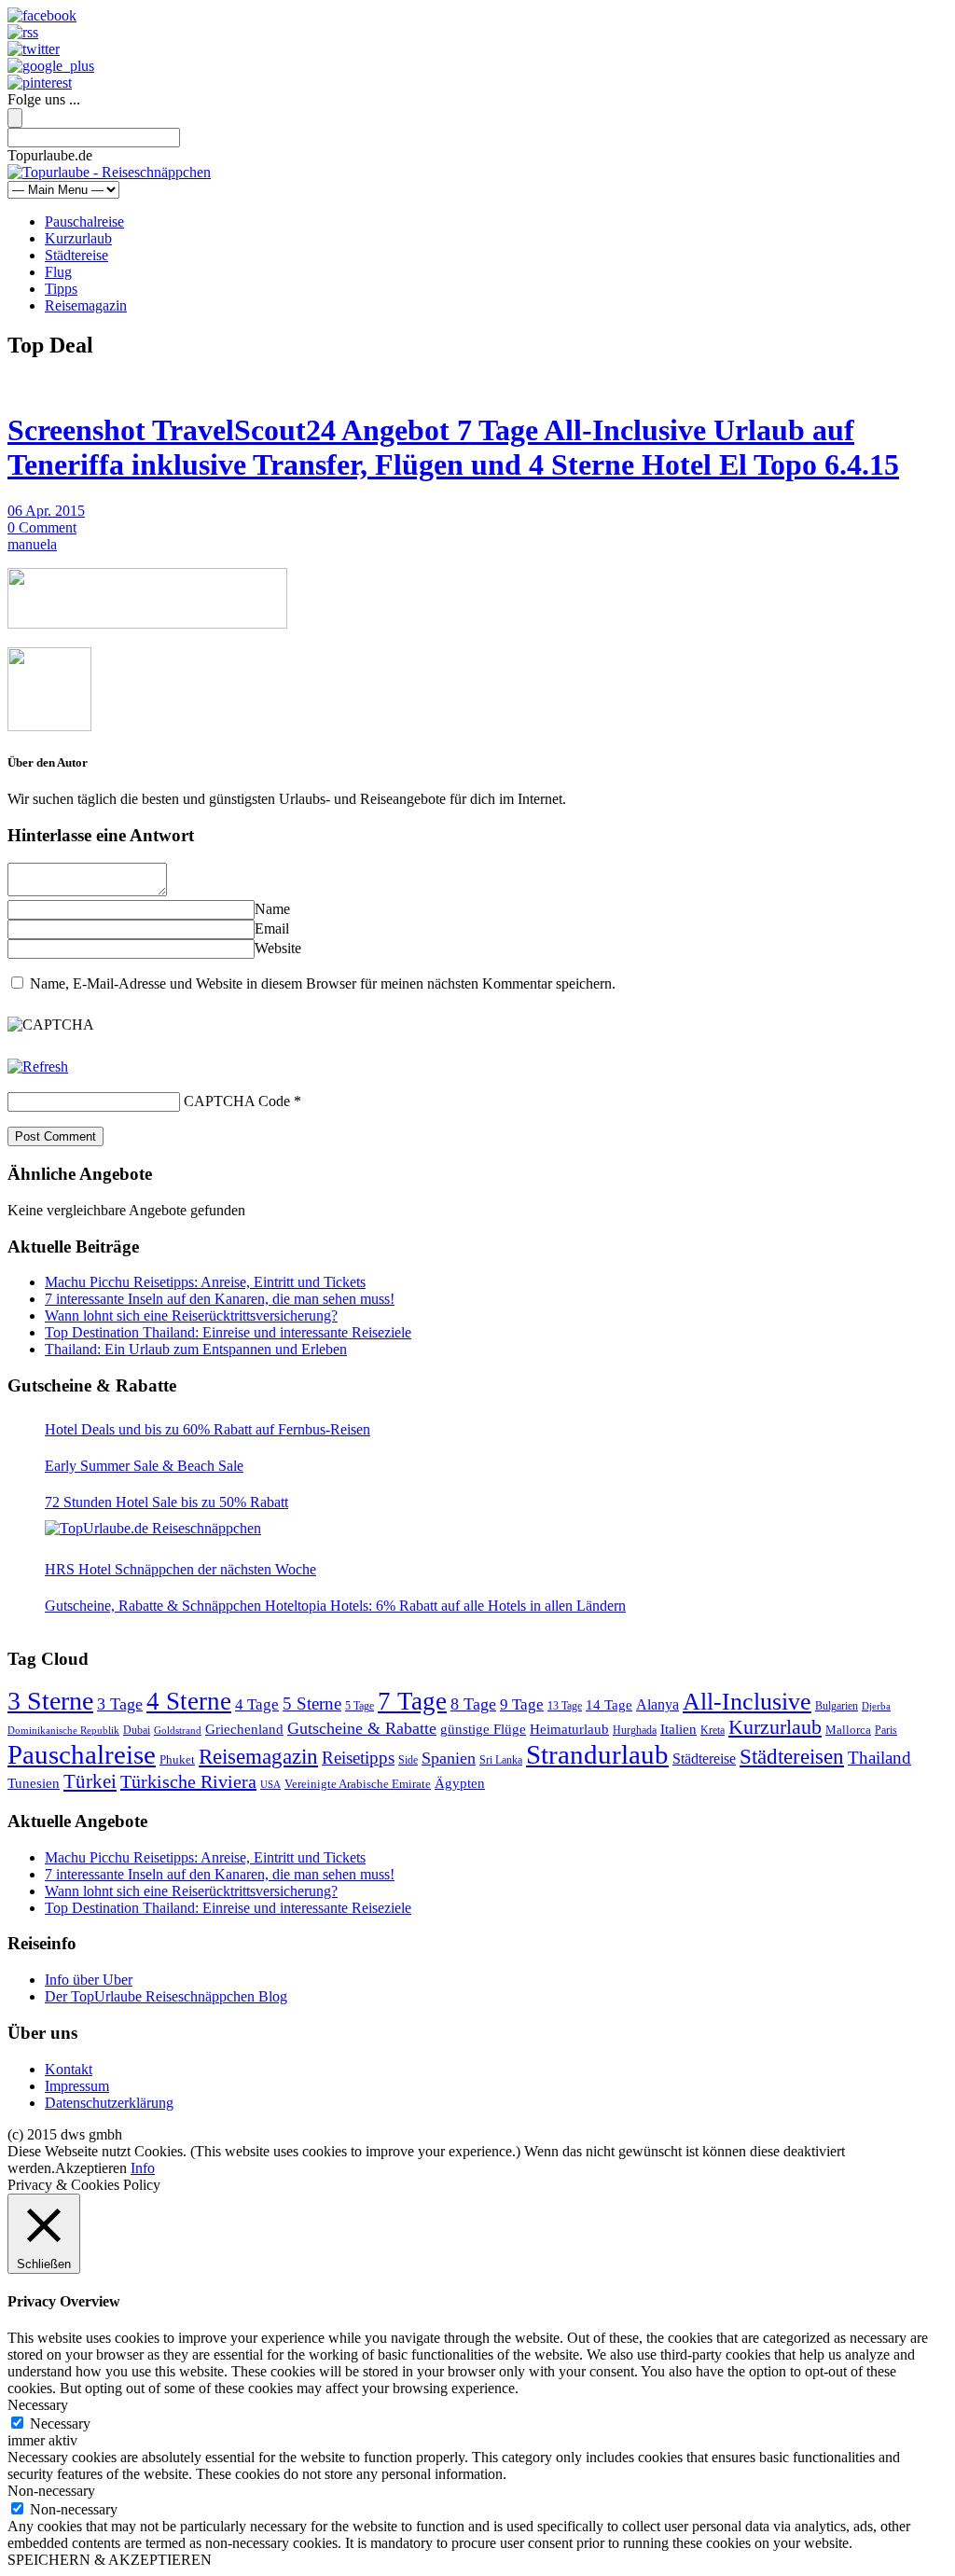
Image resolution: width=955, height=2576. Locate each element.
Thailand (879, 1758)
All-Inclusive (747, 1702)
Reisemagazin (86, 305)
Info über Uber (89, 1980)
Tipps (61, 289)
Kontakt (69, 2069)
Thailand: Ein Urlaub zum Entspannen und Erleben (196, 1349)
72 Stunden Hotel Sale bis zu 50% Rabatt (166, 1502)
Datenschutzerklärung (109, 2103)
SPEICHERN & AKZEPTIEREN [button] (110, 2560)
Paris (886, 1730)
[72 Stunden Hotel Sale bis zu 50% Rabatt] (153, 1529)
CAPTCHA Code (237, 1101)
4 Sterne (189, 1701)
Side (408, 1760)
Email (272, 928)
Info (143, 2168)
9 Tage (522, 1704)
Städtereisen (792, 1756)
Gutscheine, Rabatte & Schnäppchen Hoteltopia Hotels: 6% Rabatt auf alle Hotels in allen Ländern (335, 1606)
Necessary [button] (38, 2405)
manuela (32, 544)
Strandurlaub (597, 1754)
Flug (58, 272)
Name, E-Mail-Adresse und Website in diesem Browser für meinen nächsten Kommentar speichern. (323, 983)
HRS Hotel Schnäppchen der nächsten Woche (180, 1569)
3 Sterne (50, 1701)
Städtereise (76, 255)
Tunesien (34, 1783)
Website (278, 948)
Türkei (90, 1781)
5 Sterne (312, 1703)
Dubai (137, 1731)
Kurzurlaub (78, 238)
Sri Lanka (501, 1760)
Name (272, 909)
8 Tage (473, 1704)
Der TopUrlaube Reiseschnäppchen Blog (166, 1996)
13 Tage (565, 1706)
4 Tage (257, 1704)
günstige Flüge (483, 1729)
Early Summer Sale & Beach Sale (144, 1466)
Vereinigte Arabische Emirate (358, 1784)
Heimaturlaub (569, 1729)
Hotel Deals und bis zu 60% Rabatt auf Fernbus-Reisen (208, 1429)
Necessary (60, 2424)
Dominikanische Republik (63, 1731)
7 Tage (412, 1701)
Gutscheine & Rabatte (362, 1728)
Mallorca (848, 1730)
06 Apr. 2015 (46, 511)
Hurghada (635, 1731)
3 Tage (120, 1704)
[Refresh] (38, 1066)
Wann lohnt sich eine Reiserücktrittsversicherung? (191, 1316)
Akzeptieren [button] (91, 2168)
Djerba (876, 1706)
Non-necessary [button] (51, 2491)
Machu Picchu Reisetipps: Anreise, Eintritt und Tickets (205, 1282)
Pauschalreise (84, 222)
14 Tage (609, 1705)
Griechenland (244, 1729)
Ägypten (460, 1783)
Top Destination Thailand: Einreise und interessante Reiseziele (228, 1332)
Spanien (449, 1758)
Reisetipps (358, 1758)
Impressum (77, 2086)
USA (270, 1785)
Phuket (177, 1759)
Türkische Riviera (188, 1781)
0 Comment (42, 527)
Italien (678, 1729)
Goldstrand (178, 1731)
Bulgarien (837, 1706)
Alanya (657, 1704)
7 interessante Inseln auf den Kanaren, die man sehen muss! (220, 1299)
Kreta (713, 1731)
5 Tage (360, 1706)
